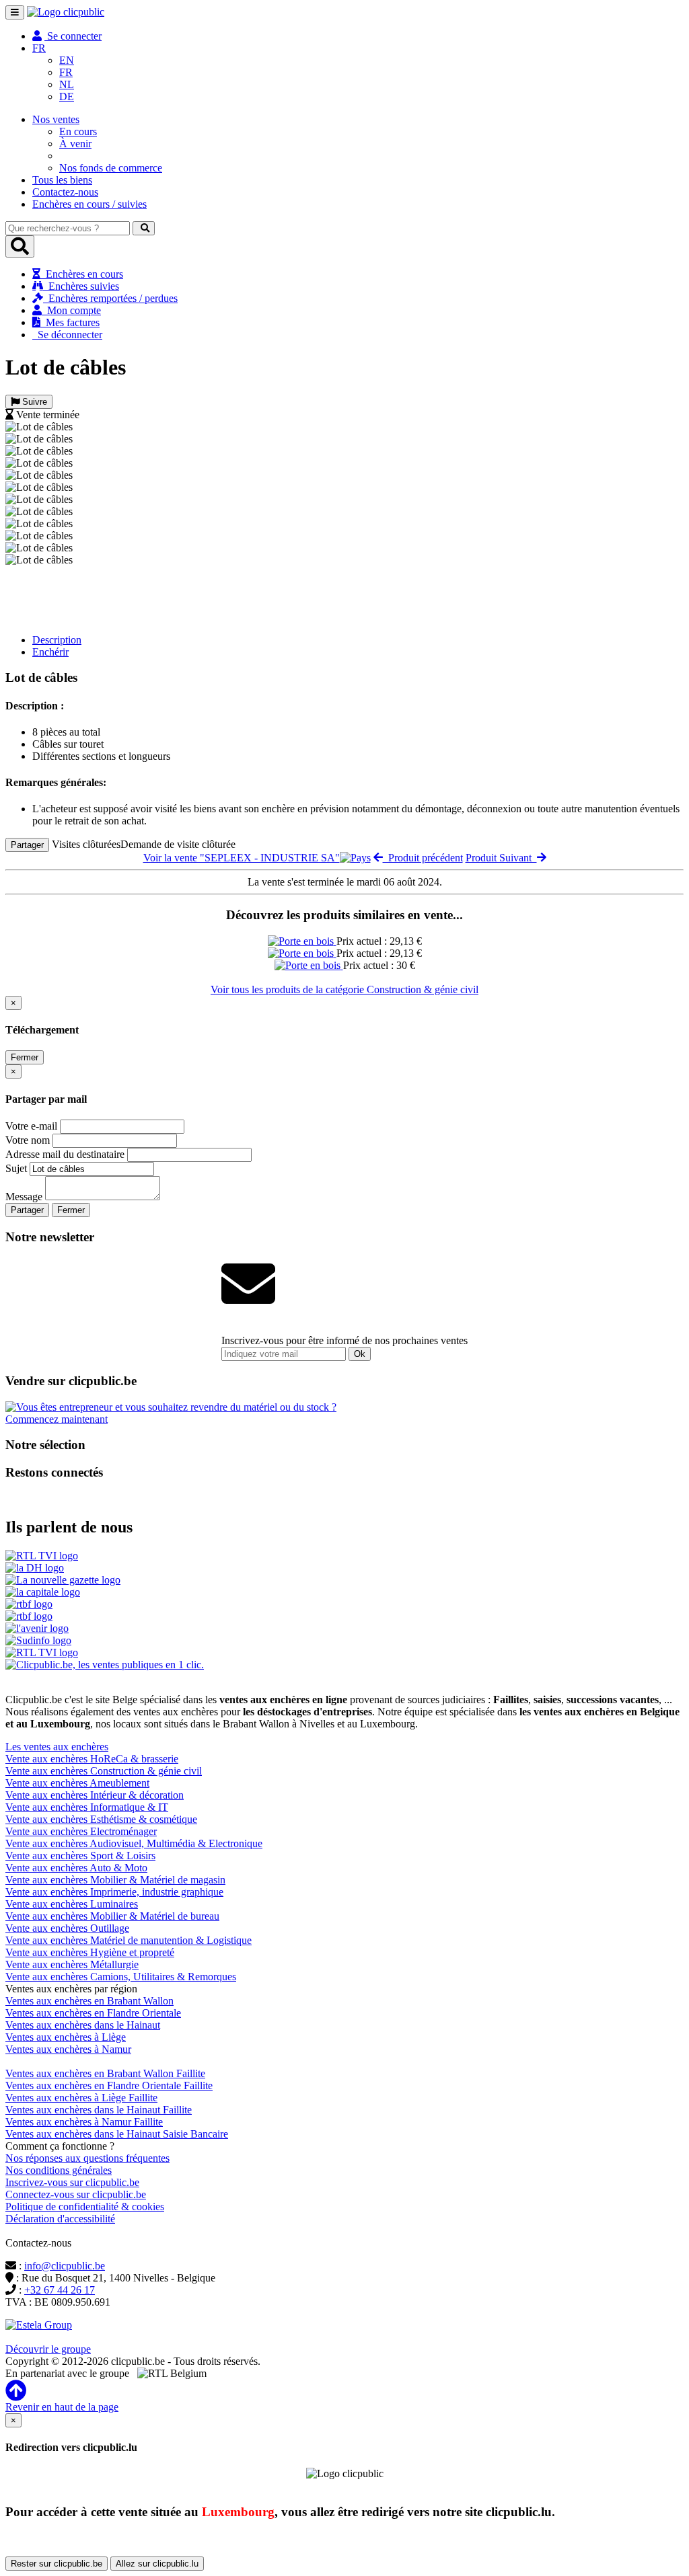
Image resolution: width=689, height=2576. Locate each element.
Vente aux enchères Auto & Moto (76, 1868)
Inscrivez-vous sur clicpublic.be (72, 2182)
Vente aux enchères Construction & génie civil (104, 1771)
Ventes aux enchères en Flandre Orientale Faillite (109, 2085)
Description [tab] (57, 640)
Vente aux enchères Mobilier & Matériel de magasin (115, 1880)
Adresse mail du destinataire (65, 1154)
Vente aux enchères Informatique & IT (87, 1807)
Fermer (25, 1057)
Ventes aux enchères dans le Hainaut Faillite (99, 2110)
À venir (75, 144)
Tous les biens (62, 180)
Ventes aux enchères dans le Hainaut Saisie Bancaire (117, 2134)
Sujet (16, 1168)
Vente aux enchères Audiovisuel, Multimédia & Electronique (134, 1843)
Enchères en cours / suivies (89, 204)
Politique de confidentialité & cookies (85, 2207)
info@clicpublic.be (65, 2266)
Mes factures (70, 322)
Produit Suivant (501, 858)
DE (67, 96)
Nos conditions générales (59, 2170)
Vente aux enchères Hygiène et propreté (90, 1952)
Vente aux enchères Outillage (67, 1928)
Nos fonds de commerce (111, 168)
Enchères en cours (82, 274)
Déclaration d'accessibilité (60, 2219)
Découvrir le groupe (48, 2349)
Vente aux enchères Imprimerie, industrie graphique (114, 1892)
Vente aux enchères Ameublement (77, 1783)
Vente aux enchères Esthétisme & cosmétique (101, 1819)
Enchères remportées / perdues (110, 298)
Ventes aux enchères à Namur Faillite (84, 2122)
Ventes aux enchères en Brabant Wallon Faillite (105, 2073)
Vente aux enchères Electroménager (81, 1831)
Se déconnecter (67, 335)
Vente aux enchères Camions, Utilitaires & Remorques (121, 1977)
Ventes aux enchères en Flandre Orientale (93, 2013)
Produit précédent (423, 858)
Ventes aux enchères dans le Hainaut (83, 2025)
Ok (360, 1354)
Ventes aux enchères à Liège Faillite (81, 2098)
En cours (78, 131)
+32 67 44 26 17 (60, 2290)
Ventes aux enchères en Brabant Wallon (89, 2001)
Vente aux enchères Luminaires (72, 1904)
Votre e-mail (31, 1126)
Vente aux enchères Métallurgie (72, 1964)
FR (66, 72)
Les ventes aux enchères (57, 1747)
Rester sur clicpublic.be (57, 2564)
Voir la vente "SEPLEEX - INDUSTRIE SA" (242, 858)
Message (24, 1197)
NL (67, 84)
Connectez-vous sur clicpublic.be (76, 2194)
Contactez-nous (65, 192)
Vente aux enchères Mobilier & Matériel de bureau (112, 1916)
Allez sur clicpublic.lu (157, 2564)
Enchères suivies (81, 286)
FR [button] (39, 48)
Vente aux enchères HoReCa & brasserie (92, 1759)
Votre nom (28, 1140)
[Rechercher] (144, 228)
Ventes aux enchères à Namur (68, 2049)
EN (67, 60)
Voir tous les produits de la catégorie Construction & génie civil (344, 989)
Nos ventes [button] (56, 119)
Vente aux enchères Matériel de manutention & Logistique (129, 1940)
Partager (27, 845)
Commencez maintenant (57, 1419)
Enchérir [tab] (50, 652)
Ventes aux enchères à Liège (66, 2037)
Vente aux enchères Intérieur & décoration (95, 1795)
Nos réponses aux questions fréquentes (87, 2158)
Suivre (33, 402)
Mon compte (71, 310)
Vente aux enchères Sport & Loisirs (80, 1856)
